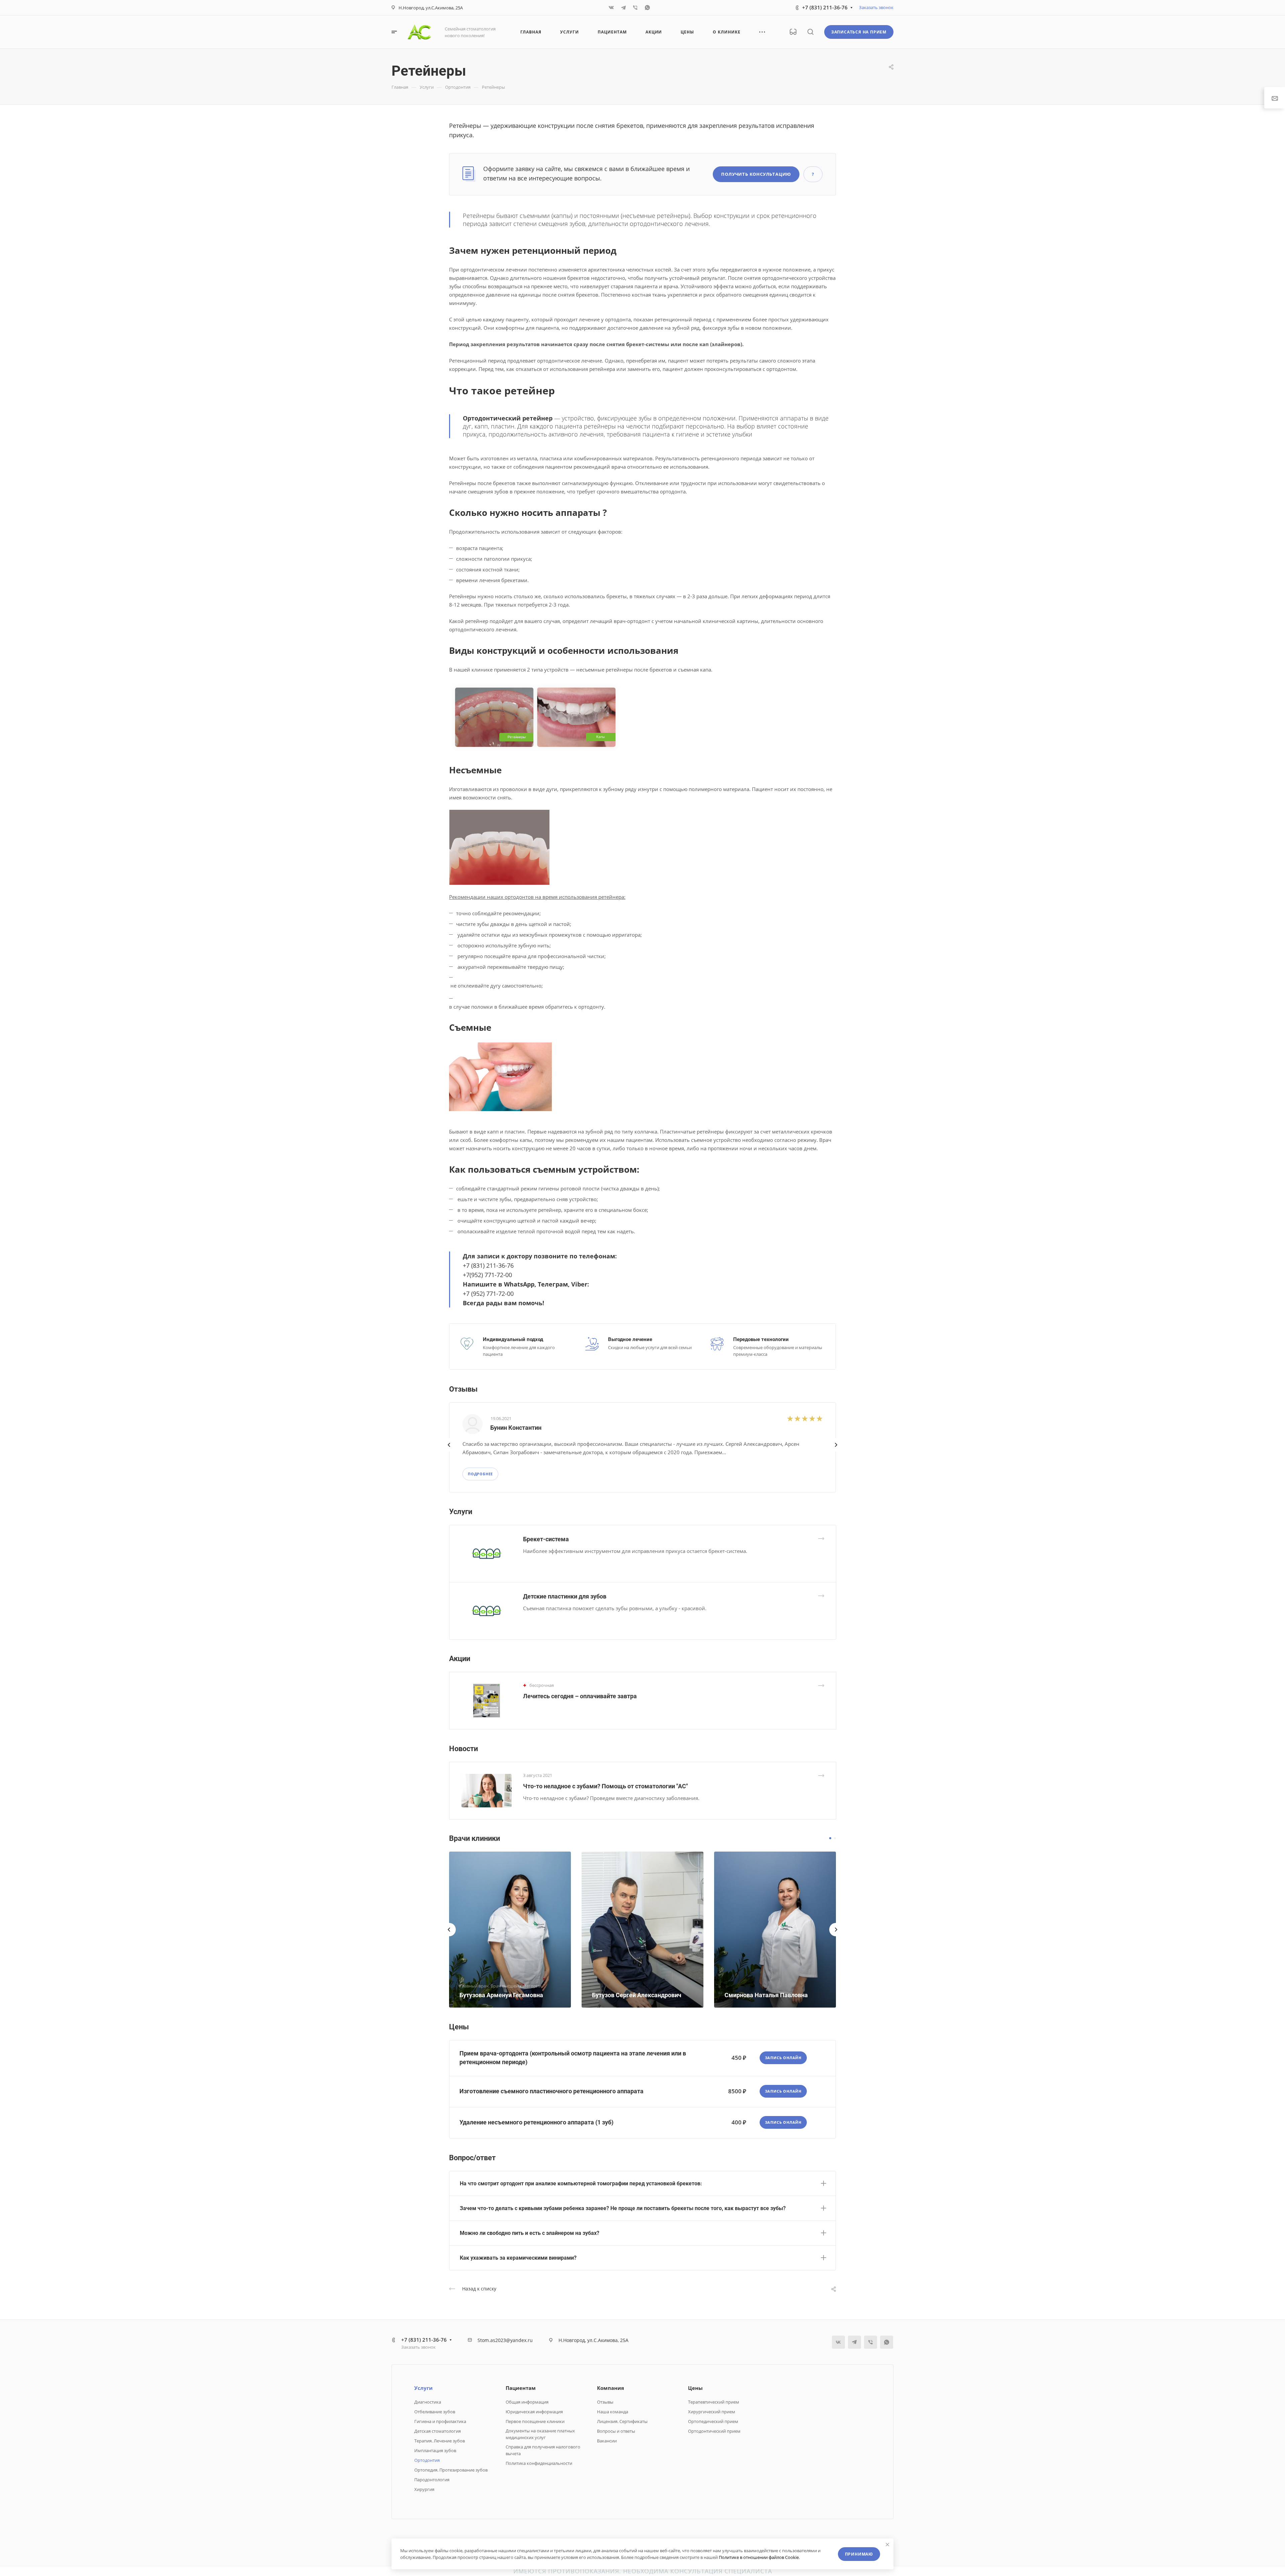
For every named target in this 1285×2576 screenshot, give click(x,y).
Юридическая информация (534, 2412)
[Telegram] (623, 8)
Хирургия (424, 2489)
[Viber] (635, 8)
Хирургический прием (712, 2412)
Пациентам (521, 2388)
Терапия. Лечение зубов (440, 2441)
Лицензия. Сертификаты (622, 2421)
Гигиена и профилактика (440, 2421)
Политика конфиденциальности (539, 2463)
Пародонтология (432, 2480)
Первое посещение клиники (535, 2421)
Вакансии (607, 2441)
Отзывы (605, 2402)
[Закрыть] (887, 2545)
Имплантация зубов (435, 2450)
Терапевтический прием (714, 2402)
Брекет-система (546, 1539)
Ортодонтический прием (714, 2431)
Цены (695, 2388)
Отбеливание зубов (435, 2412)
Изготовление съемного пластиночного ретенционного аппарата (551, 2091)
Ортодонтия (427, 2460)
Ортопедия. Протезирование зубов (451, 2470)
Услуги (423, 2388)
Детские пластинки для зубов (565, 1596)
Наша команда (613, 2412)
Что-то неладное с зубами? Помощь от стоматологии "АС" (606, 1786)
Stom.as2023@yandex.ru (505, 2340)
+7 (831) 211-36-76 (825, 7)
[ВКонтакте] (611, 8)
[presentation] (449, 1452)
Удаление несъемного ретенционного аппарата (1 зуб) (536, 2122)
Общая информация (527, 2402)
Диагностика (428, 2402)
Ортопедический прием (713, 2421)
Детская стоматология (438, 2431)
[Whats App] (648, 8)
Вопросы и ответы (616, 2431)
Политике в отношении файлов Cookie (759, 2557)
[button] (830, 1838)
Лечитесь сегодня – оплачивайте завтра (580, 1696)
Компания (611, 2388)
